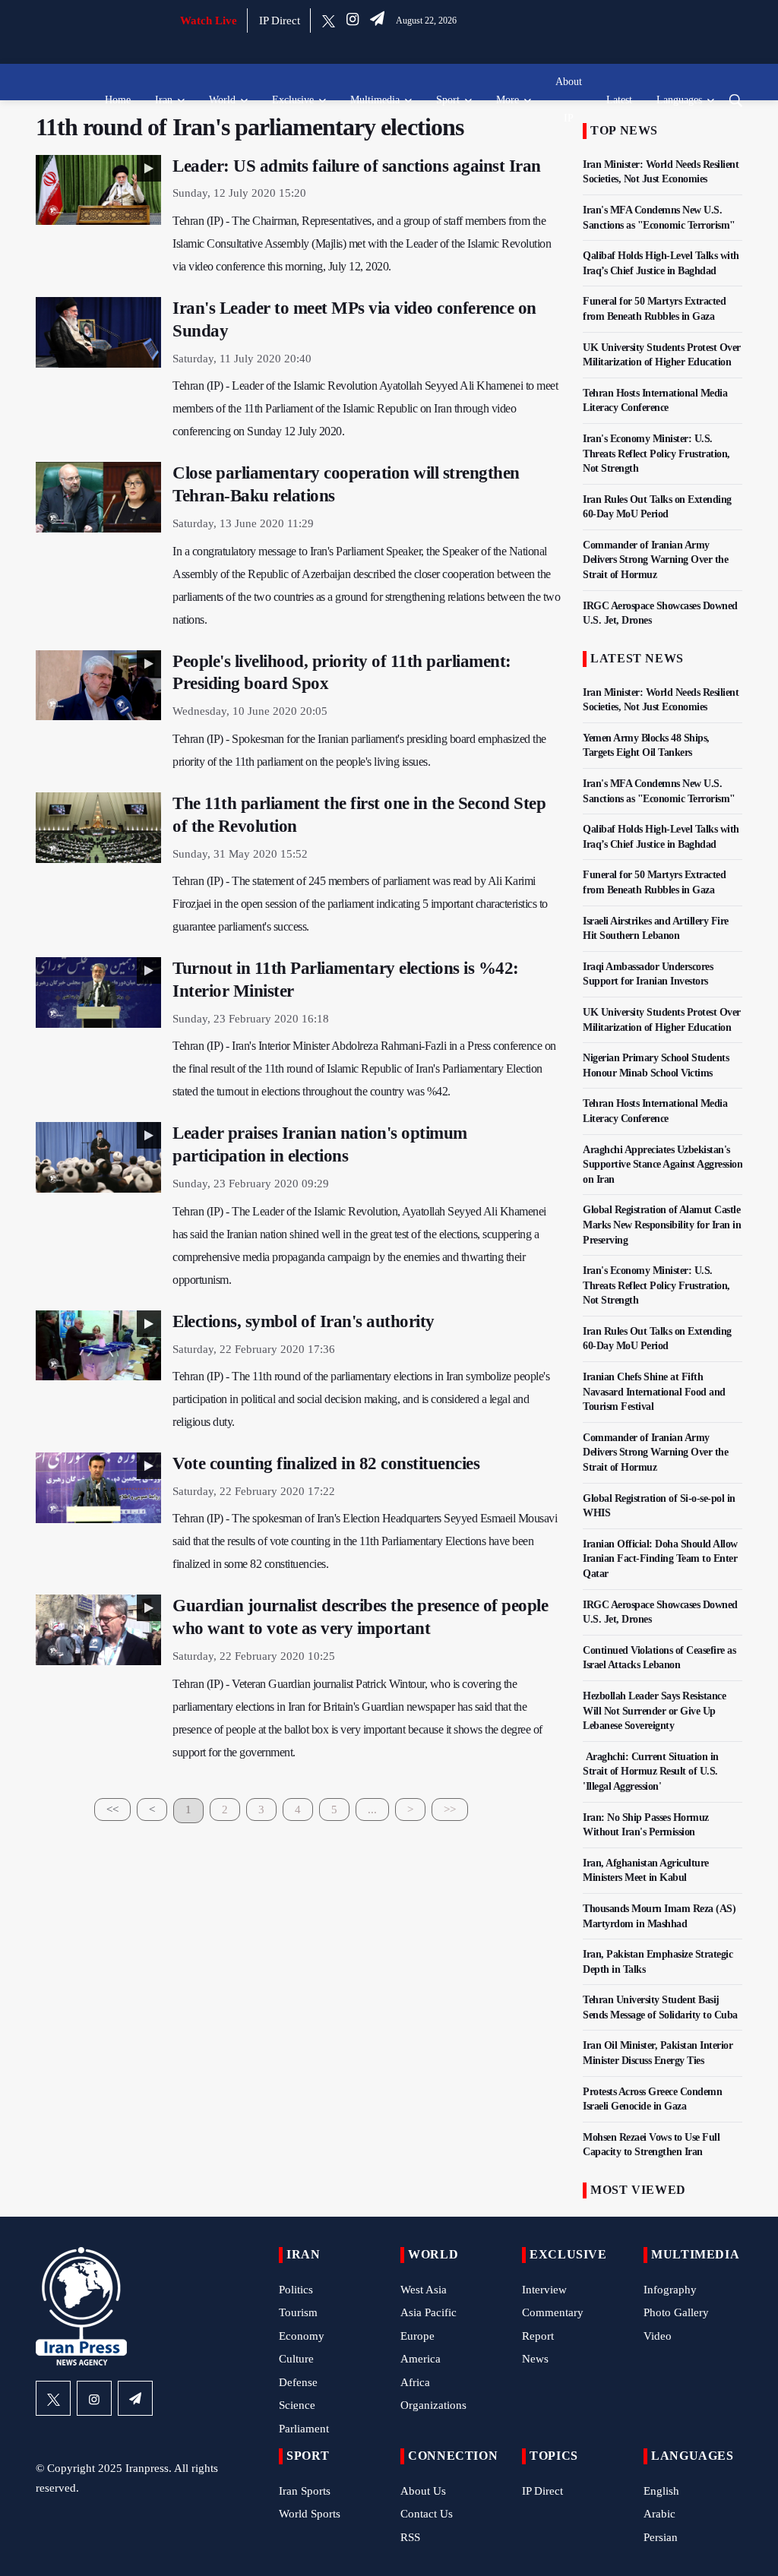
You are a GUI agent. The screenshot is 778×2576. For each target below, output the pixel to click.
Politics (296, 2290)
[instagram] (353, 21)
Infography (670, 2290)
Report (538, 2336)
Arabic (659, 2514)
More (508, 100)
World (222, 100)
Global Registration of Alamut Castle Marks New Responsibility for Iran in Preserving (662, 1225)
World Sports (310, 2514)
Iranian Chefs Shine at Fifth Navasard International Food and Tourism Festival (654, 1392)
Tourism (298, 2312)
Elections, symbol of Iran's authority (304, 1321)
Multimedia (375, 100)
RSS (410, 2537)
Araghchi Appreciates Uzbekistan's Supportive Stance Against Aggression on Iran (663, 1165)
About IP (569, 100)
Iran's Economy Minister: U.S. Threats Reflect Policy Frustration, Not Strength (656, 454)
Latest (619, 100)
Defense (298, 2382)
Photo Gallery (676, 2312)
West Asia (424, 2290)
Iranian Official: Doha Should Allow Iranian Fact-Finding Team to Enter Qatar (660, 1559)
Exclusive (293, 100)
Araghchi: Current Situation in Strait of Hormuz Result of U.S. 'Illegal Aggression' (651, 1772)
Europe (417, 2336)
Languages (679, 100)
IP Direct (280, 21)
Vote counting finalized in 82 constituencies (326, 1463)
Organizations (433, 2405)
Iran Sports (305, 2491)
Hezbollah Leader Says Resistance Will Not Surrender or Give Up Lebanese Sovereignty (654, 1711)
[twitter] (329, 21)
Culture (296, 2359)
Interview (544, 2290)
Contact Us (427, 2514)
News (535, 2359)
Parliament (304, 2429)
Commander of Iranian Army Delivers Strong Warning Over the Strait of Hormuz (655, 560)
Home (118, 100)
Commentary (553, 2312)
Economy (302, 2336)
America (421, 2359)
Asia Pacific (429, 2312)
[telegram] (377, 21)
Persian (661, 2537)
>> (450, 1810)
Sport (448, 100)
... (372, 1810)
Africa (415, 2382)
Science (297, 2405)
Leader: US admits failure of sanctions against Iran (357, 166)
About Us (423, 2491)
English (661, 2491)
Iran (164, 100)
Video (658, 2336)
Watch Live (209, 21)
